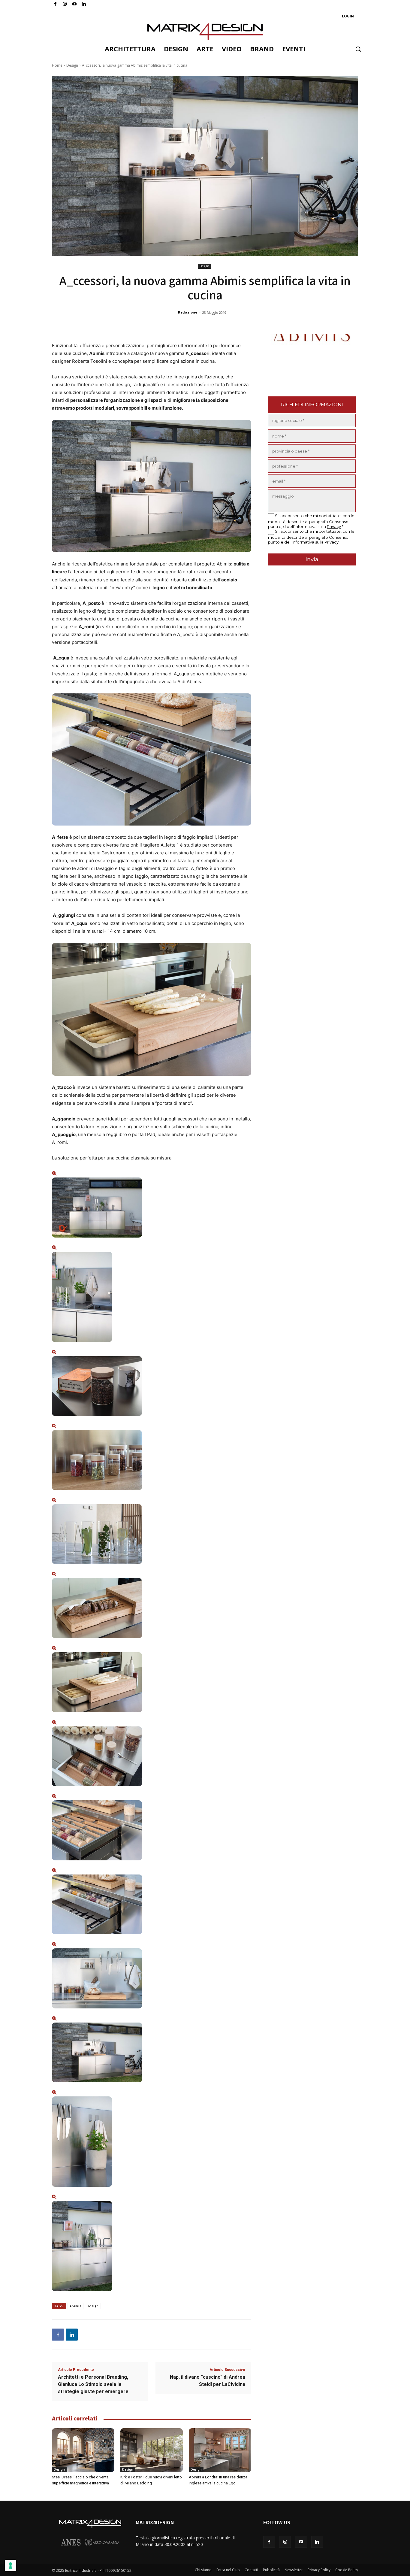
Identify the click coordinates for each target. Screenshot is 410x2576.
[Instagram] (65, 4)
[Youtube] (75, 4)
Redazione (188, 312)
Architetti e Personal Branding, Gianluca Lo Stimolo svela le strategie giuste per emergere (93, 2384)
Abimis (75, 2306)
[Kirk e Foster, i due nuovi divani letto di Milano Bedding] (152, 2450)
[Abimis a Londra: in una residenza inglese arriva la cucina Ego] (220, 2450)
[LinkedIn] (84, 4)
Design (72, 65)
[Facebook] (55, 4)
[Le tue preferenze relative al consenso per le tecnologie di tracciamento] (11, 2565)
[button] (358, 49)
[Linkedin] (72, 2335)
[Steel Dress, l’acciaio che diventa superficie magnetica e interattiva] (83, 2450)
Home (57, 65)
